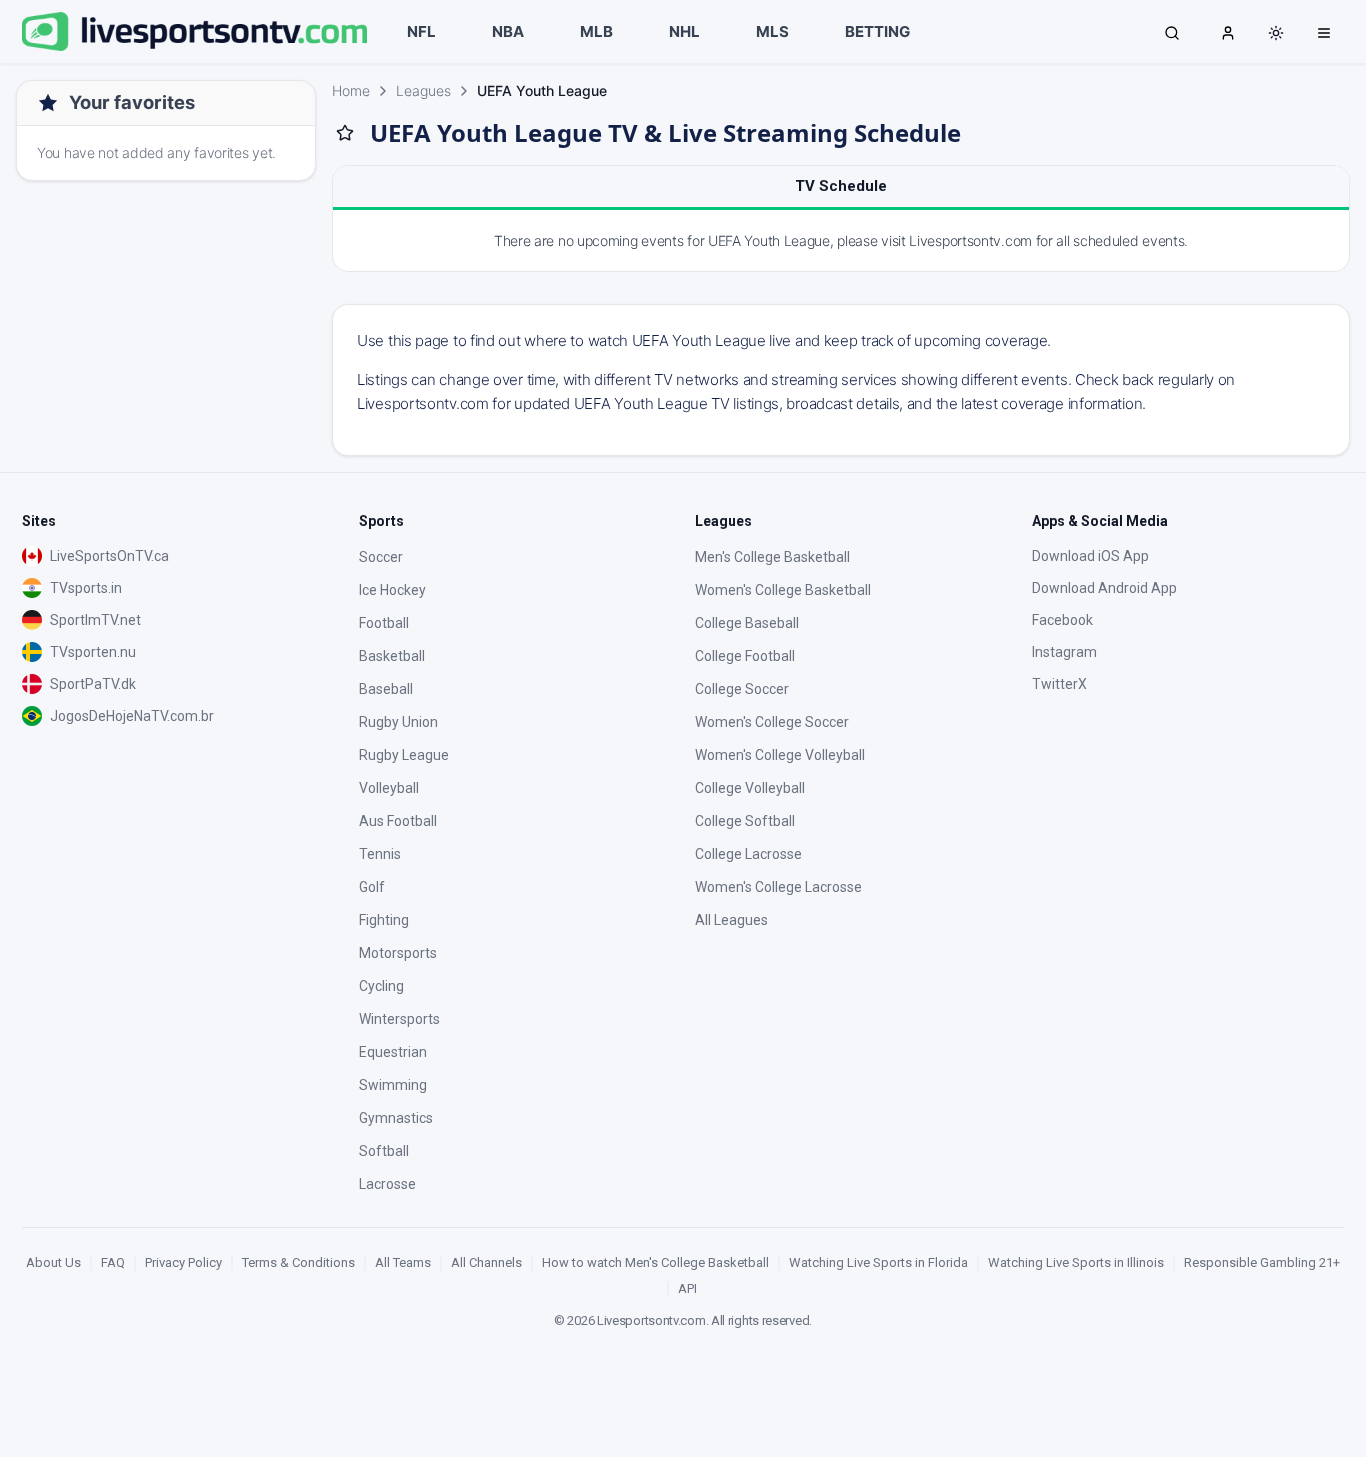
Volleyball (389, 788)
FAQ (113, 1262)
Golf (372, 887)
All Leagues (731, 920)
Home (351, 90)
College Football (745, 656)
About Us (53, 1262)
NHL (684, 31)
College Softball (745, 821)
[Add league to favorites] (345, 133)
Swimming (393, 1085)
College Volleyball (750, 788)
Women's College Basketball (783, 590)
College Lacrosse (748, 854)
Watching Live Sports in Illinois (1076, 1262)
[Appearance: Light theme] (1276, 33)
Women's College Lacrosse (778, 887)
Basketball (392, 656)
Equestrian (393, 1052)
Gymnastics (396, 1118)
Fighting (384, 920)
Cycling (381, 986)
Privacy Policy (183, 1262)
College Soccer (742, 689)
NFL (421, 31)
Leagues (423, 90)
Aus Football (398, 821)
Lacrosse (387, 1184)
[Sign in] (1228, 32)
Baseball (386, 689)
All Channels (486, 1262)
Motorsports (398, 953)
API (687, 1288)
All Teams (403, 1262)
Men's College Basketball (772, 557)
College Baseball (747, 623)
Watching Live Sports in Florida (878, 1262)
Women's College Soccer (772, 722)
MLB (596, 31)
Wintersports (399, 1019)
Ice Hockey (392, 590)
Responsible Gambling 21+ (1262, 1262)
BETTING (877, 31)
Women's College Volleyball (780, 755)
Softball (384, 1151)
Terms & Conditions (298, 1262)
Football (384, 623)
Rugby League (404, 755)
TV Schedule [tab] (841, 186)
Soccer (381, 557)
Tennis (380, 854)
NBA (508, 31)
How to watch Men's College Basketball (655, 1262)
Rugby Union (398, 722)
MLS (772, 31)
